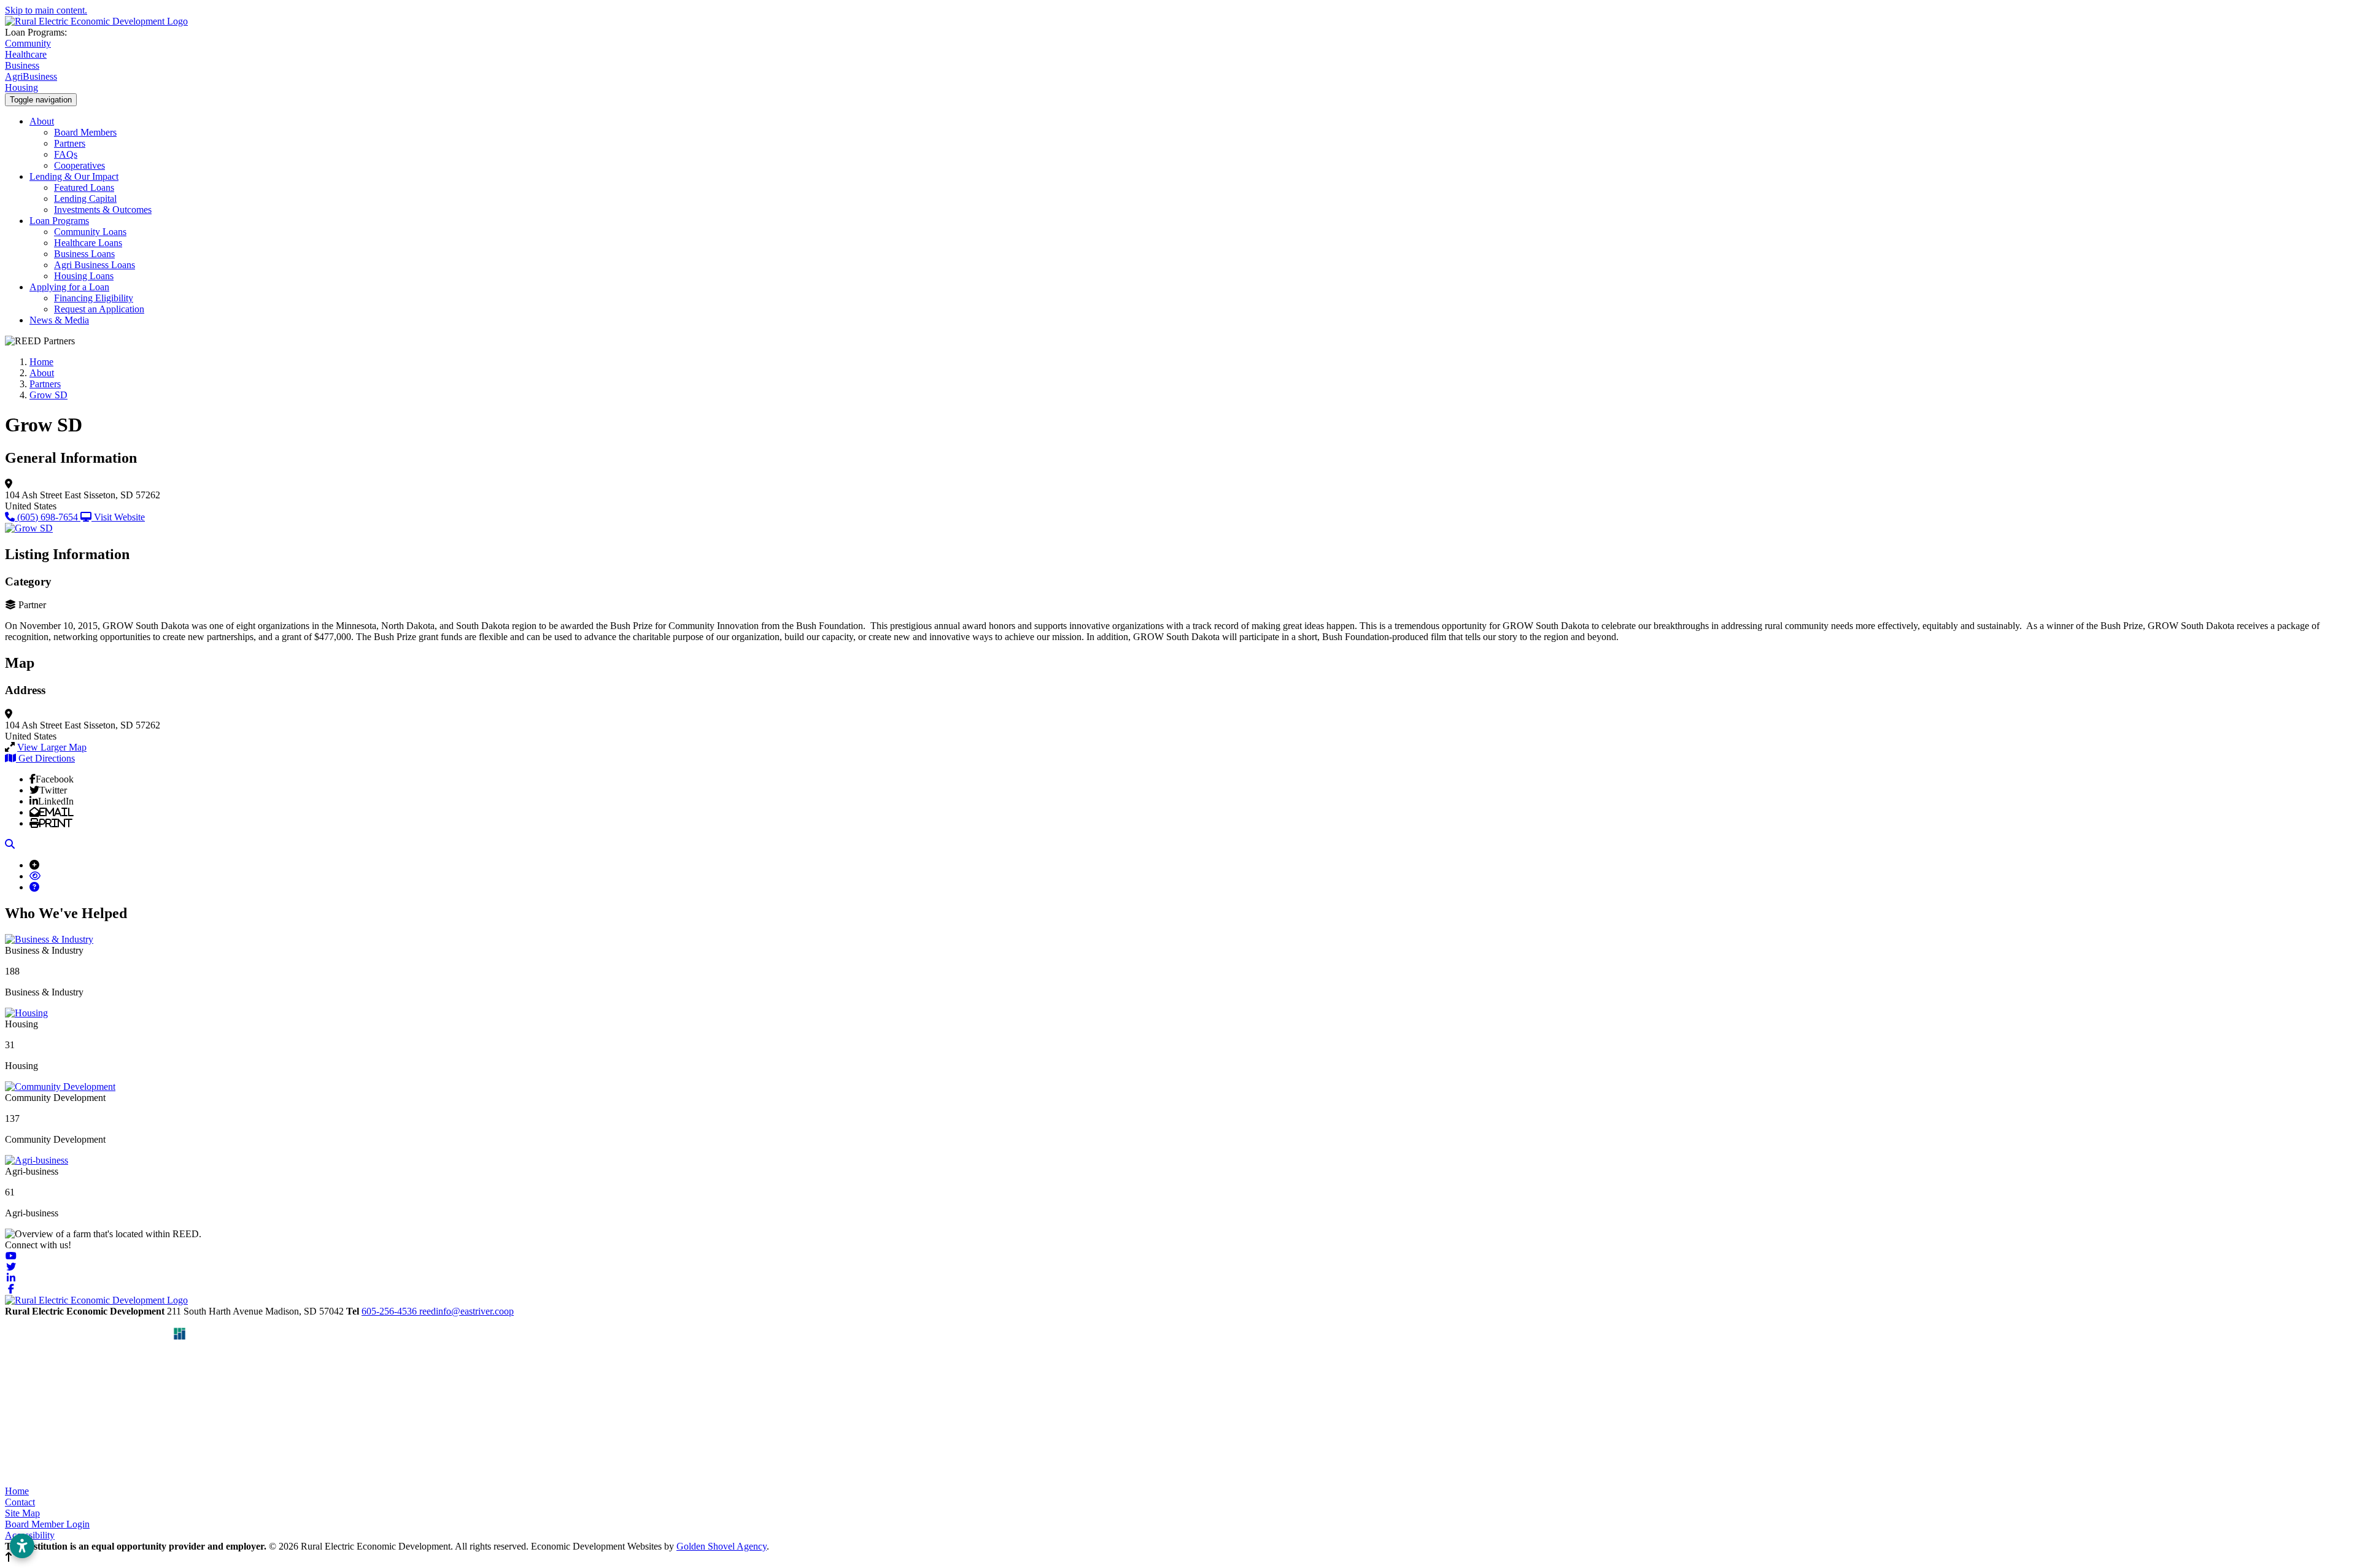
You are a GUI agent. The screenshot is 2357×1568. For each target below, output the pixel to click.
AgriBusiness (31, 76)
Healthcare (26, 54)
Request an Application (99, 309)
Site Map (22, 1513)
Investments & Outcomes (103, 210)
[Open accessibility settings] (22, 1546)
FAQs (66, 154)
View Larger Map (52, 747)
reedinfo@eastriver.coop (466, 1311)
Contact (20, 1502)
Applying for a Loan (69, 287)
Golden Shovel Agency (722, 1546)
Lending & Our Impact (74, 176)
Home (17, 1491)
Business (22, 65)
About (42, 121)
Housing (21, 87)
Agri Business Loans (95, 265)
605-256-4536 (390, 1311)
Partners (70, 143)
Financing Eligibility (94, 298)
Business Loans (84, 254)
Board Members (85, 132)
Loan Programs (59, 221)
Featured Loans (84, 187)
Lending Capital (85, 199)
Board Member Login (47, 1524)
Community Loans (90, 232)
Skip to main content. (46, 10)
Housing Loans (84, 276)
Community (28, 43)
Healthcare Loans (88, 243)
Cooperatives (79, 165)
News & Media (59, 320)
